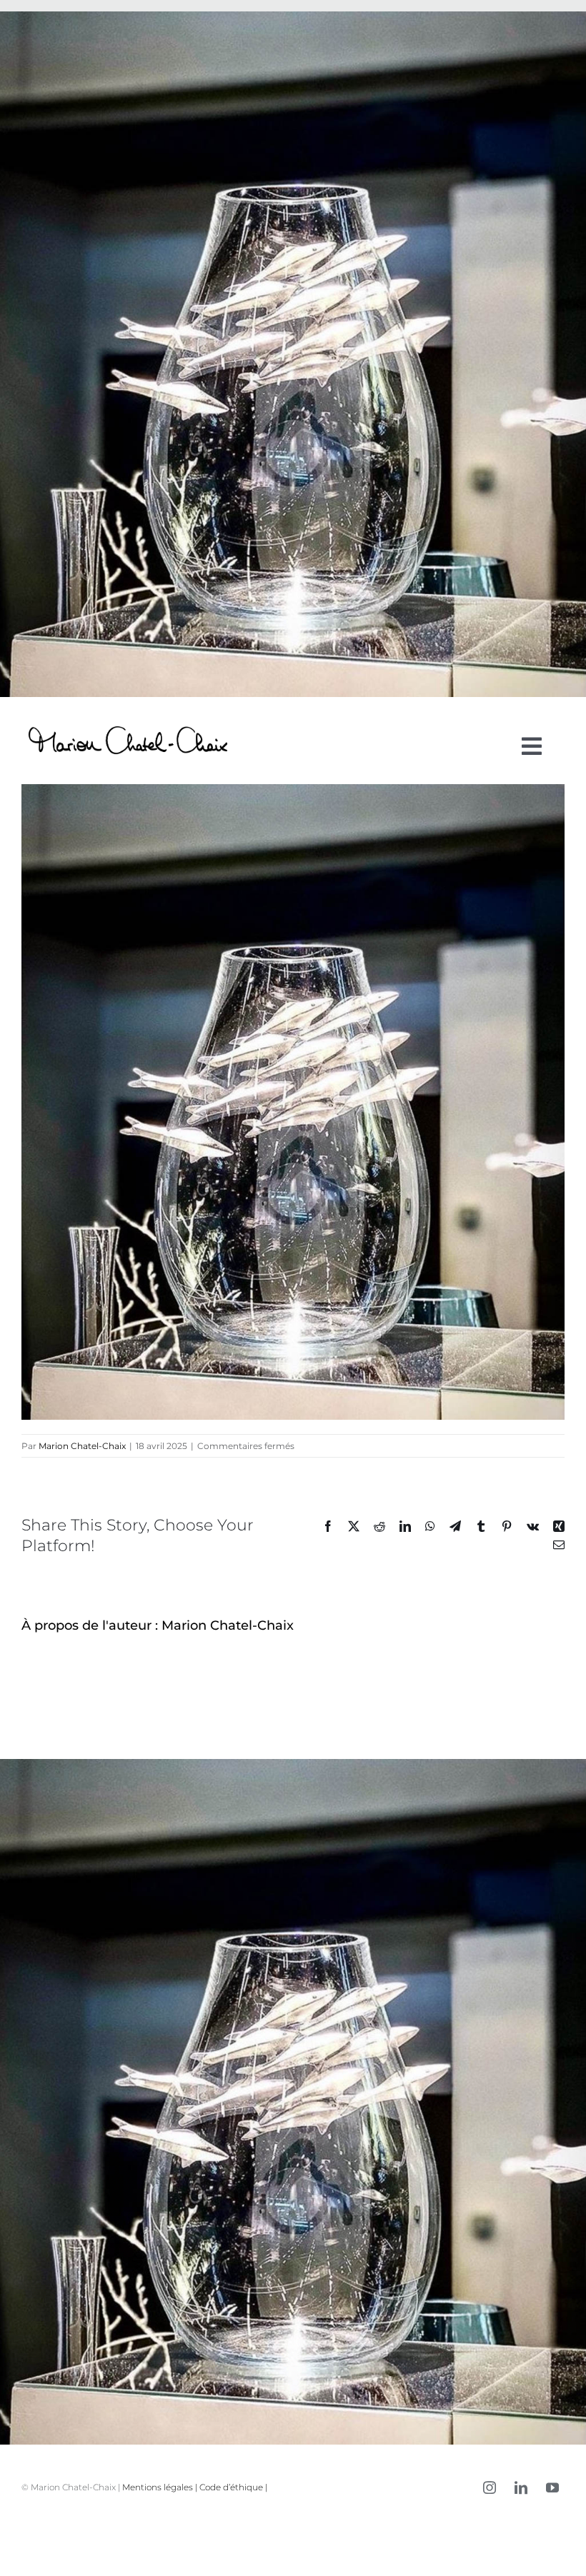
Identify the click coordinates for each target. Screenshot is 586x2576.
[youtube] (552, 2487)
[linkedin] (521, 2487)
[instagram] (490, 2487)
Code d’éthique (231, 2487)
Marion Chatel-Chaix (82, 1446)
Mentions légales (158, 2487)
